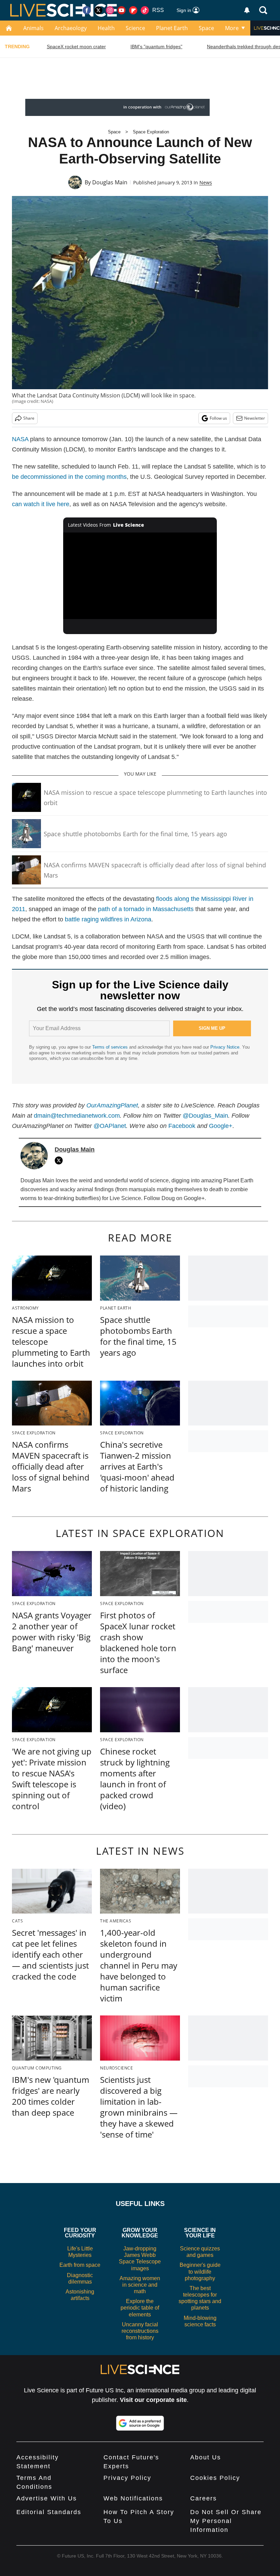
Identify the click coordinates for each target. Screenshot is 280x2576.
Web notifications (133, 2498)
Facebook (182, 1126)
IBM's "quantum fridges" (156, 47)
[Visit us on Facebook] (87, 10)
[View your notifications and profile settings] (247, 10)
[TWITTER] (60, 1160)
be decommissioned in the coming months (69, 477)
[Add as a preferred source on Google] (140, 2423)
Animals (33, 28)
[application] (140, 576)
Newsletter (255, 418)
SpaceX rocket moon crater (76, 47)
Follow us (218, 418)
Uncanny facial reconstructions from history (140, 2331)
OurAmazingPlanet (112, 1105)
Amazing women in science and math (140, 2285)
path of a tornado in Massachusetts (146, 909)
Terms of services (111, 1047)
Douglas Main (110, 182)
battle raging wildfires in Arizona (108, 919)
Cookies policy (215, 2478)
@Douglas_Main (205, 1116)
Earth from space (80, 2265)
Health (106, 28)
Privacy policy (127, 2478)
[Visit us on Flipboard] (133, 10)
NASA (20, 439)
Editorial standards (49, 2512)
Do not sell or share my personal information (226, 2521)
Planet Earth (172, 28)
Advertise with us (47, 2498)
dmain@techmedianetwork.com (77, 1116)
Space (206, 28)
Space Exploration (151, 132)
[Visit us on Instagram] (110, 10)
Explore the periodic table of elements (140, 2308)
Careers (204, 2498)
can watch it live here (41, 504)
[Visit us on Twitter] (98, 10)
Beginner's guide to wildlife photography (200, 2271)
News (206, 182)
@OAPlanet (110, 1126)
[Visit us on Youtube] (122, 10)
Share (29, 418)
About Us (206, 2457)
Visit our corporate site (153, 2400)
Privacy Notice (225, 1047)
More (232, 28)
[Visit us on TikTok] (145, 10)
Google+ (221, 1126)
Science (135, 28)
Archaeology (71, 28)
